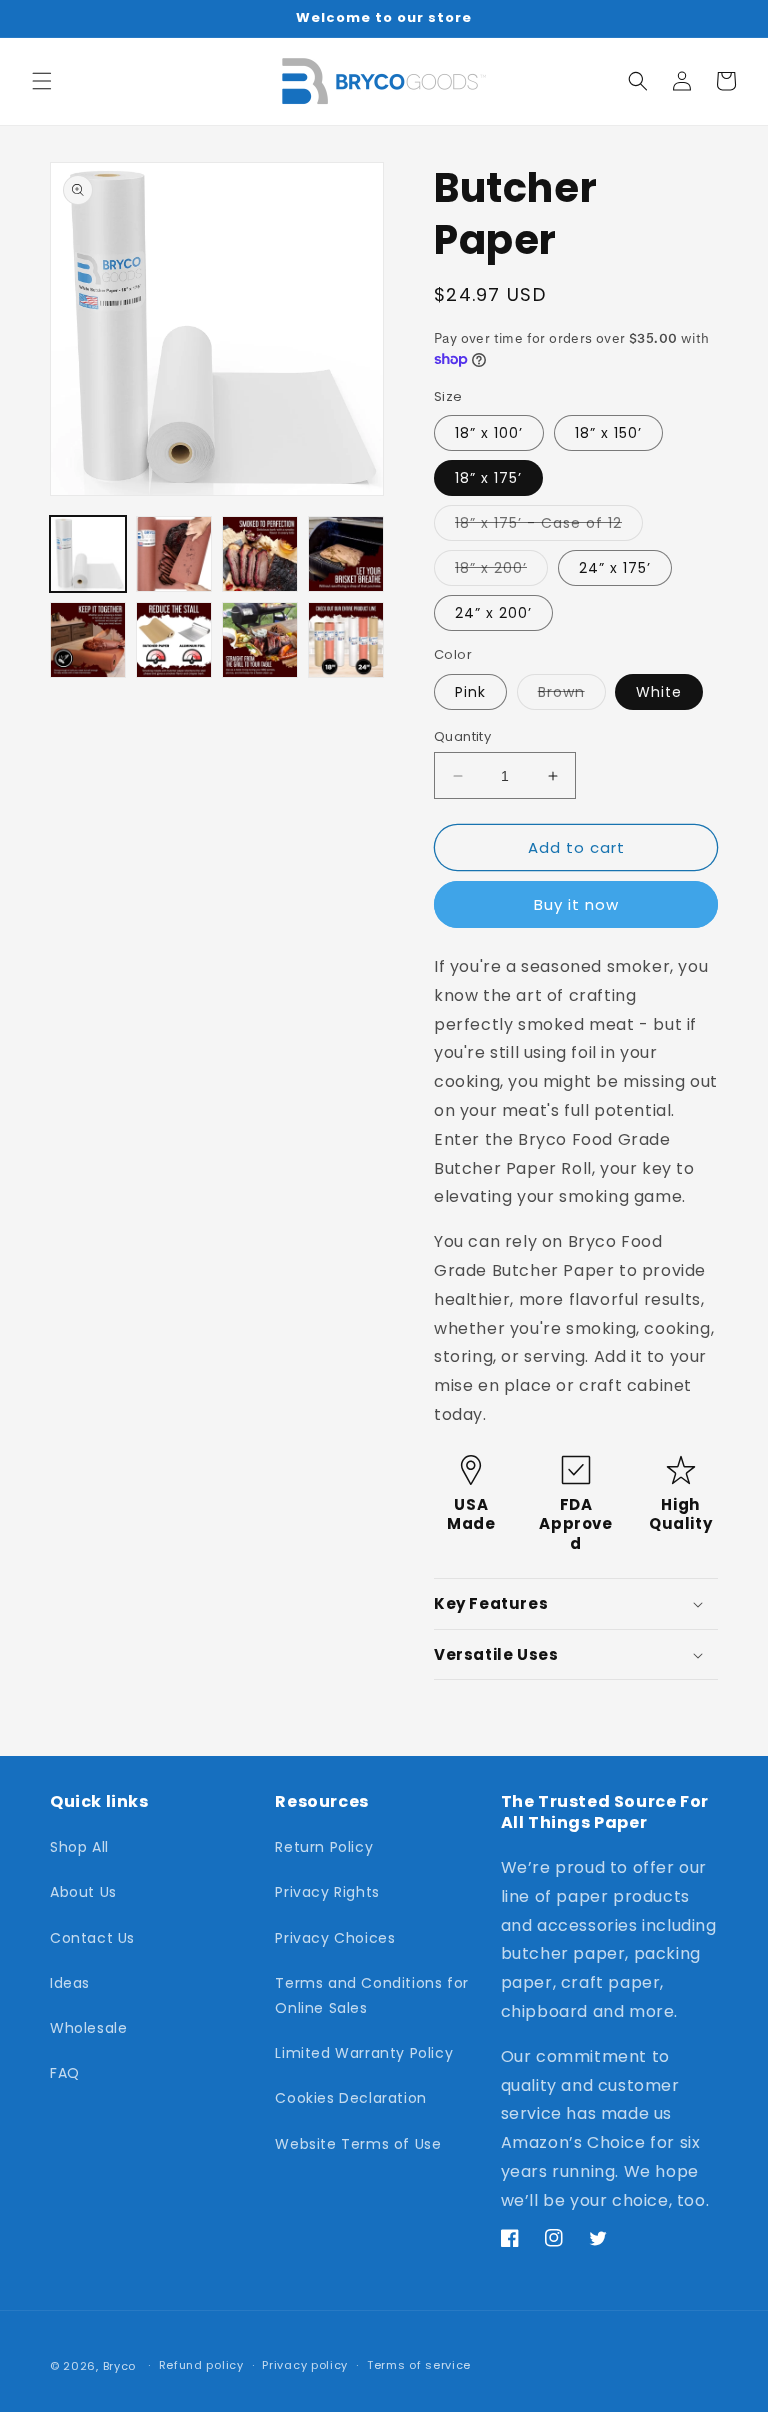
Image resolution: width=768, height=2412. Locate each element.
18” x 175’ (488, 478)
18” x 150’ (608, 433)
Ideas (70, 1983)
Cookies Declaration (350, 2098)
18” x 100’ (489, 433)
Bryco (120, 2366)
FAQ (65, 2073)
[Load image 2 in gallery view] (174, 554)
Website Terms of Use (358, 2144)
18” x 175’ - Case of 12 (549, 526)
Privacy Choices (335, 1938)
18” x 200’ (501, 571)
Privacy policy (305, 2365)
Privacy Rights (327, 1892)
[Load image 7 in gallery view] (260, 640)
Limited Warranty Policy (364, 2053)
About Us (83, 1892)
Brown (572, 695)
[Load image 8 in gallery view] (346, 640)
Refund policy (201, 2365)
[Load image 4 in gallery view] (346, 554)
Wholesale (88, 2028)
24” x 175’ (615, 568)
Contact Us (92, 1938)
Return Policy (324, 1847)
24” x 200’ (493, 613)
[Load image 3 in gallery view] (260, 554)
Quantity (462, 736)
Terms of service (419, 2365)
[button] (42, 81)
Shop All (79, 1847)
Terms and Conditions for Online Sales (371, 1995)
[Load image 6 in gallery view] (174, 640)
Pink (470, 692)
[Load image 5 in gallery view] (88, 640)
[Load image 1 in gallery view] (88, 554)
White (659, 692)
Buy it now (576, 904)
